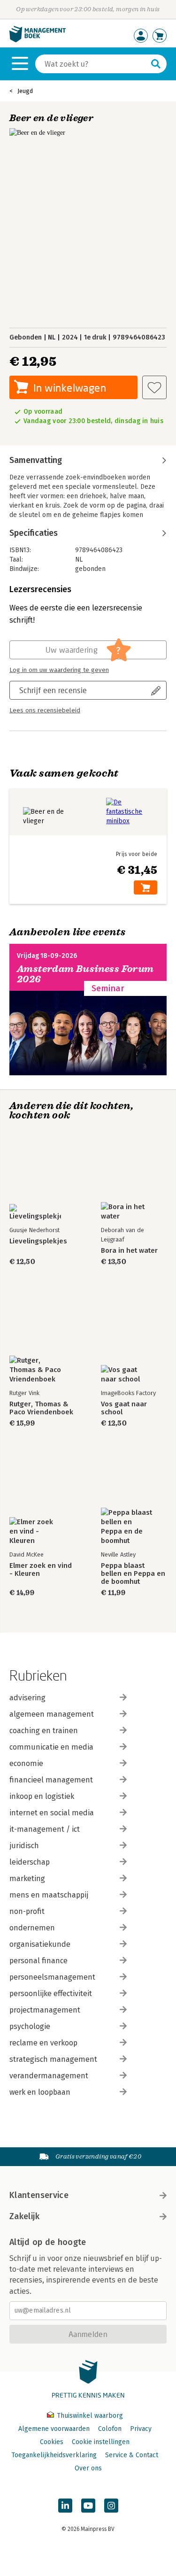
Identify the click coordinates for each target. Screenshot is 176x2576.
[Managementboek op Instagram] (111, 2506)
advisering (27, 1698)
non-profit (27, 1911)
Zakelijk (24, 2216)
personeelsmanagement (52, 1977)
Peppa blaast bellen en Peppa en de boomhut (133, 1574)
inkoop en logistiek (42, 1796)
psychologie (30, 2026)
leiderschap (30, 1862)
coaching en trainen (44, 1731)
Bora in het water (129, 1251)
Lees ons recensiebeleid (45, 710)
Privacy (141, 2429)
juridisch (24, 1846)
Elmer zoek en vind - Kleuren (41, 1570)
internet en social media (52, 1813)
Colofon (110, 2429)
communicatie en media (51, 1747)
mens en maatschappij (49, 1895)
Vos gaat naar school (124, 1408)
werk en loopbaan (40, 2092)
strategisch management (53, 2059)
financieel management (51, 1780)
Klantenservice (39, 2195)
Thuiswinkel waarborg (89, 2416)
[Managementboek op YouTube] (88, 2506)
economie (26, 1763)
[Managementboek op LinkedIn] (65, 2506)
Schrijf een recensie (53, 690)
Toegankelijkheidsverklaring (54, 2455)
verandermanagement (49, 2076)
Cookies (52, 2442)
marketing (27, 1878)
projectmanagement (45, 2010)
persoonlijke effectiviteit (51, 1994)
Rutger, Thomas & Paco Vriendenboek (41, 1408)
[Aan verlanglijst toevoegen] (154, 387)
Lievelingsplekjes (38, 1241)
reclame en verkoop (43, 2043)
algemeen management (52, 1714)
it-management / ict (45, 1829)
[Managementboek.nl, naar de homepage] (38, 40)
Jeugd (25, 91)
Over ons (88, 2468)
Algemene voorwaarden (54, 2429)
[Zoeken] (156, 64)
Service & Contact (132, 2455)
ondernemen (32, 1928)
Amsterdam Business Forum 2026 (85, 974)
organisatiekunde (40, 1944)
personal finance (38, 1961)
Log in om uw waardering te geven (59, 670)
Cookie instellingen (101, 2442)
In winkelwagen (70, 388)
